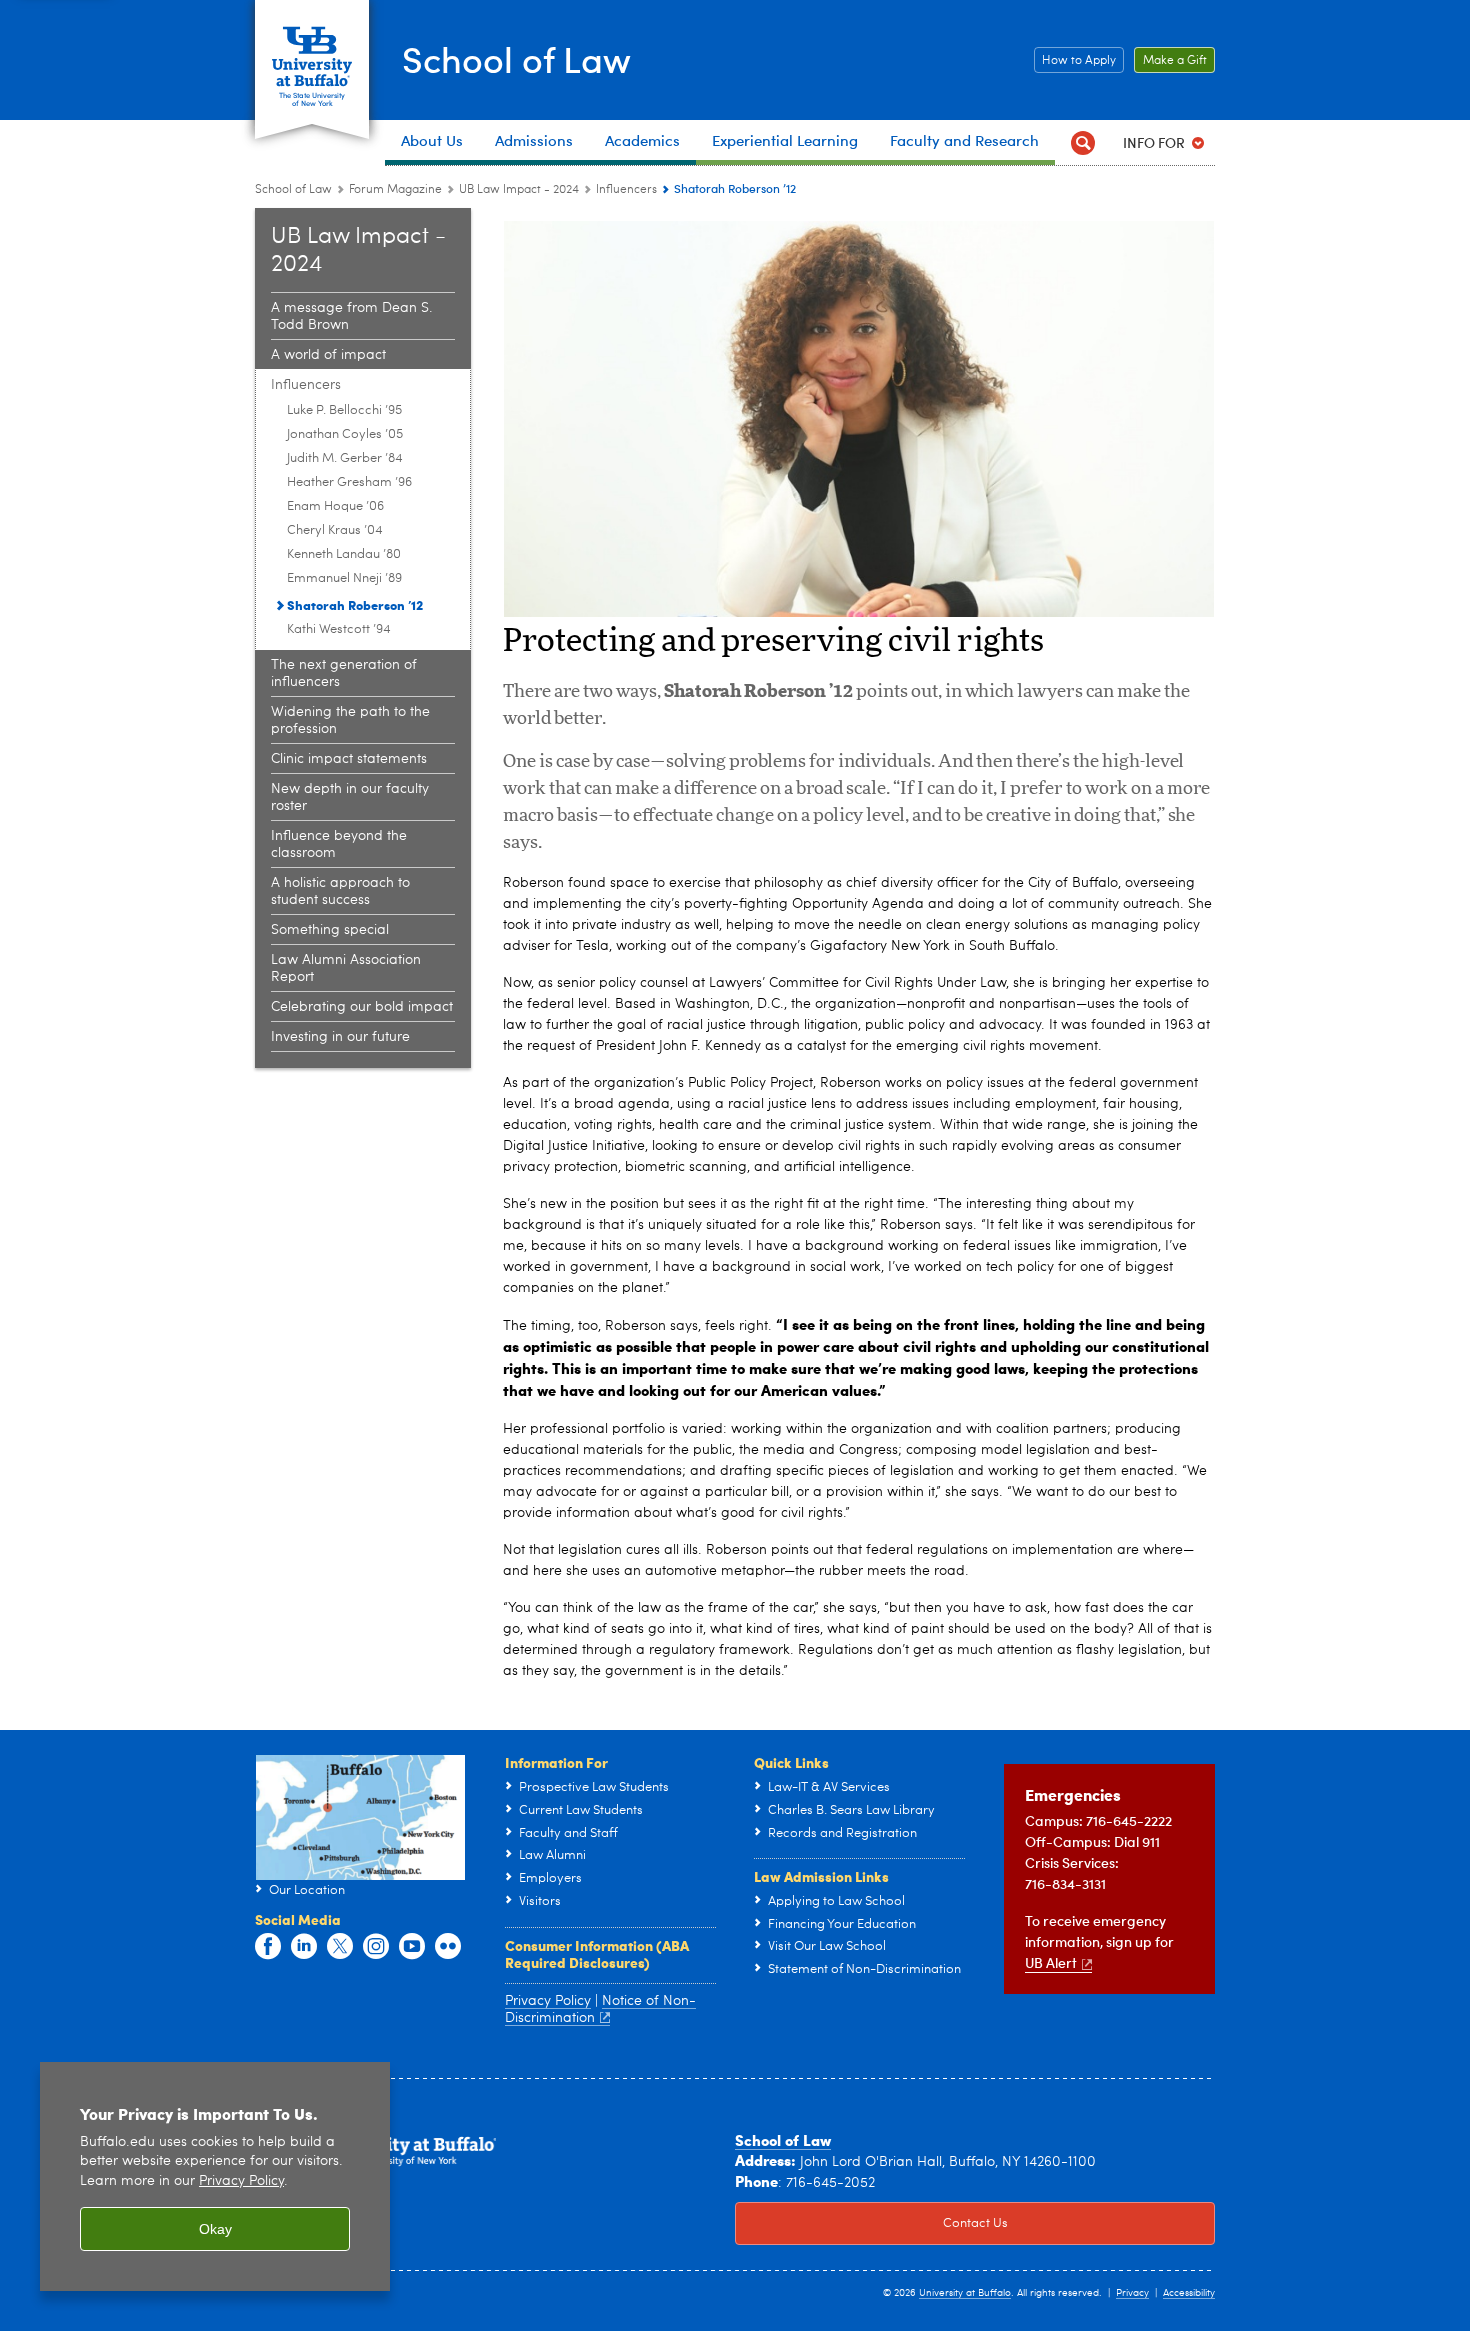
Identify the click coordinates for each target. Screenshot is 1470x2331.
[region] (215, 2176)
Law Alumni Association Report (346, 968)
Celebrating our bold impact (362, 1007)
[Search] (1082, 142)
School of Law (516, 58)
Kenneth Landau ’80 (344, 554)
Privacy (1132, 2293)
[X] (340, 1947)
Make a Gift (1170, 61)
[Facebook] (268, 1947)
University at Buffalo (965, 2293)
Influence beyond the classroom (339, 844)
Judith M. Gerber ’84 (345, 458)
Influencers (626, 190)
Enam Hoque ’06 (335, 506)
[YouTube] (412, 1947)
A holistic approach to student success (340, 891)
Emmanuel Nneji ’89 (344, 578)
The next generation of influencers (344, 673)
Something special (330, 930)
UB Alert (1051, 1962)
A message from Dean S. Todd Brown (352, 316)
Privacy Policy (241, 2181)
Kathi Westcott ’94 (339, 629)
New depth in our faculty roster (350, 797)
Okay (215, 2229)
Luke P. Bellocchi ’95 (344, 410)
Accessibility (1189, 2293)
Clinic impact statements (349, 759)
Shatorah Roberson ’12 (355, 604)
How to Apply (1075, 61)
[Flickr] (448, 1947)
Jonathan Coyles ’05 (345, 434)
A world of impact (328, 355)
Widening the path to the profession (350, 720)
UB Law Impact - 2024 (519, 190)
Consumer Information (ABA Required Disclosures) (597, 1954)
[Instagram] (376, 1947)
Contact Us (871, 2223)
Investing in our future (340, 1037)
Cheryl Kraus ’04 (335, 530)
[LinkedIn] (304, 1947)
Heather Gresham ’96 (349, 482)
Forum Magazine (395, 190)
